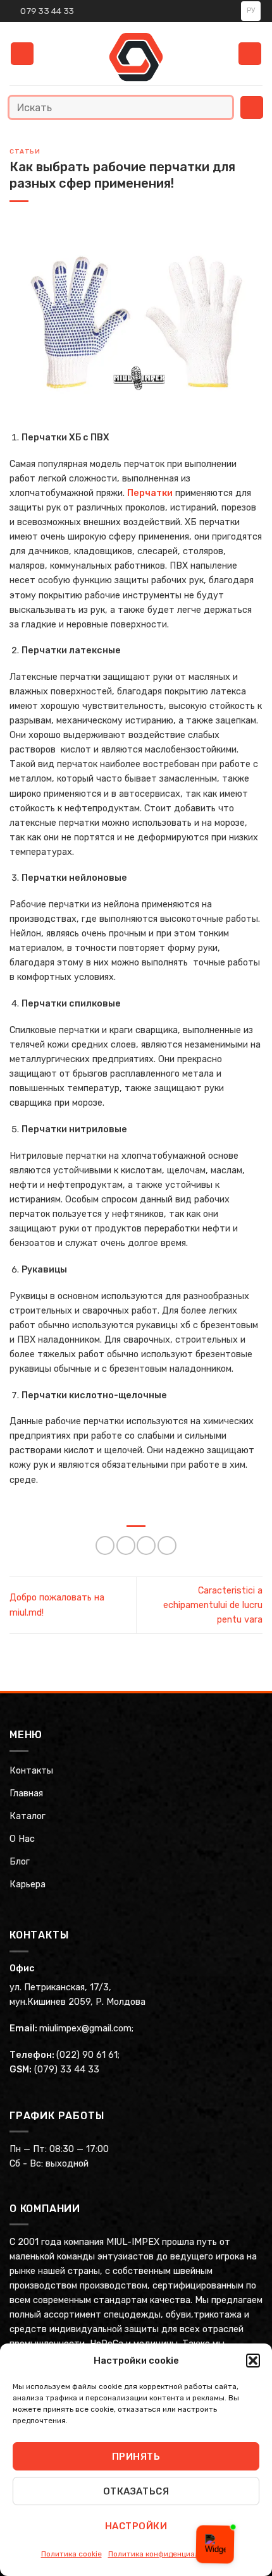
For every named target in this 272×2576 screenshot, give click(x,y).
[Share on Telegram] (167, 1545)
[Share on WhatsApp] (105, 1545)
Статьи (25, 152)
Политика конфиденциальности (167, 2554)
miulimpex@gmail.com (85, 2029)
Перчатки (150, 493)
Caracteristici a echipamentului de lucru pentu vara (213, 1605)
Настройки (136, 2526)
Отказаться (136, 2491)
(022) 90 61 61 (87, 2055)
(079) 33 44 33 (67, 2070)
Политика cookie (71, 2554)
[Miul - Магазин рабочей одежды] (136, 57)
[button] (253, 2361)
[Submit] (220, 107)
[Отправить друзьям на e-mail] (146, 1545)
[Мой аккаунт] (250, 54)
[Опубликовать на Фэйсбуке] (126, 1545)
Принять (136, 2457)
